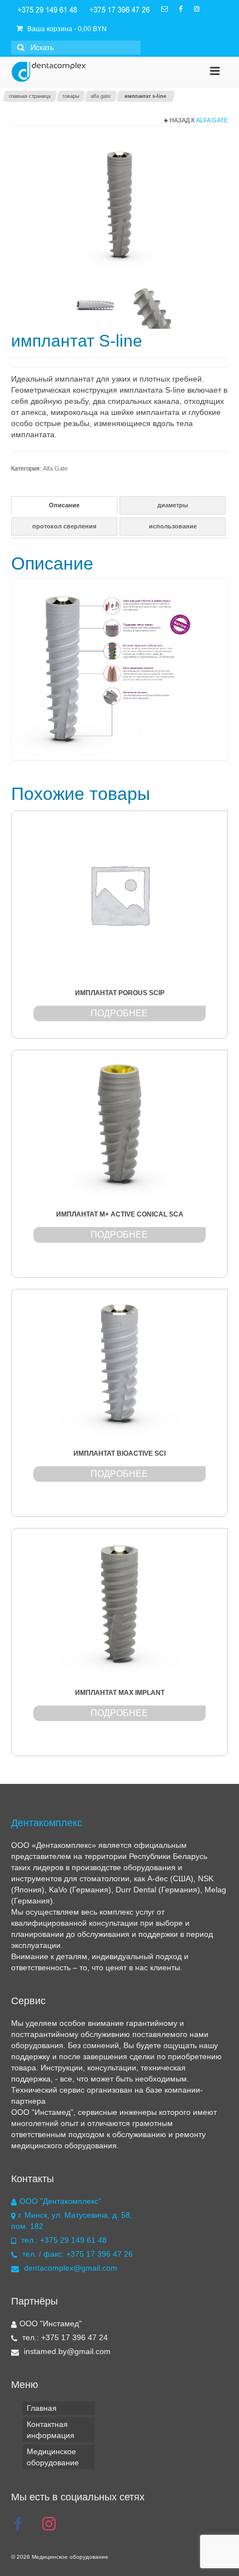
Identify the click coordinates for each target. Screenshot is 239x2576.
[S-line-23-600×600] (147, 303)
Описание (64, 505)
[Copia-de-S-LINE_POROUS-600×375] (120, 204)
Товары (71, 96)
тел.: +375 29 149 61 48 (64, 2240)
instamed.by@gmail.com (66, 2351)
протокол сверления (64, 526)
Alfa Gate (101, 96)
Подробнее (119, 1013)
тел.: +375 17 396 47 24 (64, 2337)
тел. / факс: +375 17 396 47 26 (76, 2254)
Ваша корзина (66, 29)
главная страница (30, 96)
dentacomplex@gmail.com (69, 2268)
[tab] (64, 505)
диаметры (173, 505)
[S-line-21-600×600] (95, 303)
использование (173, 526)
